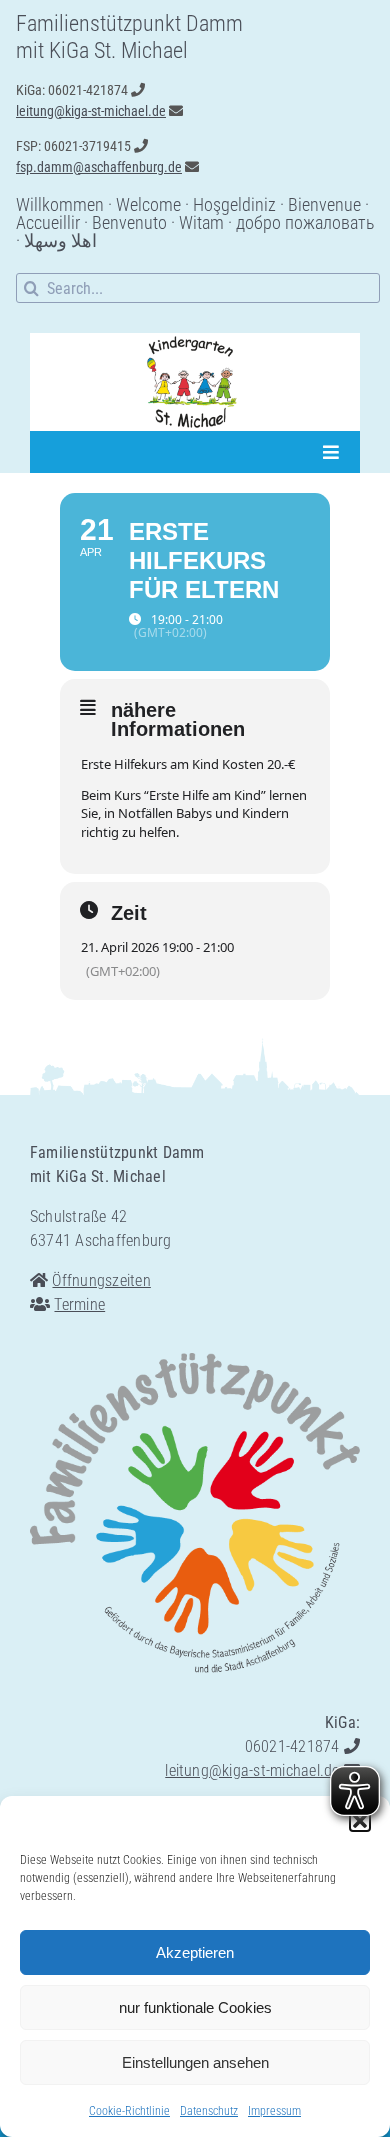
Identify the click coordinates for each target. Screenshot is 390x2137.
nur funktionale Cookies (195, 2007)
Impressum (274, 2111)
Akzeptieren (195, 1952)
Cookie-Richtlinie (129, 2111)
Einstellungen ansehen (195, 2062)
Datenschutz (209, 2111)
